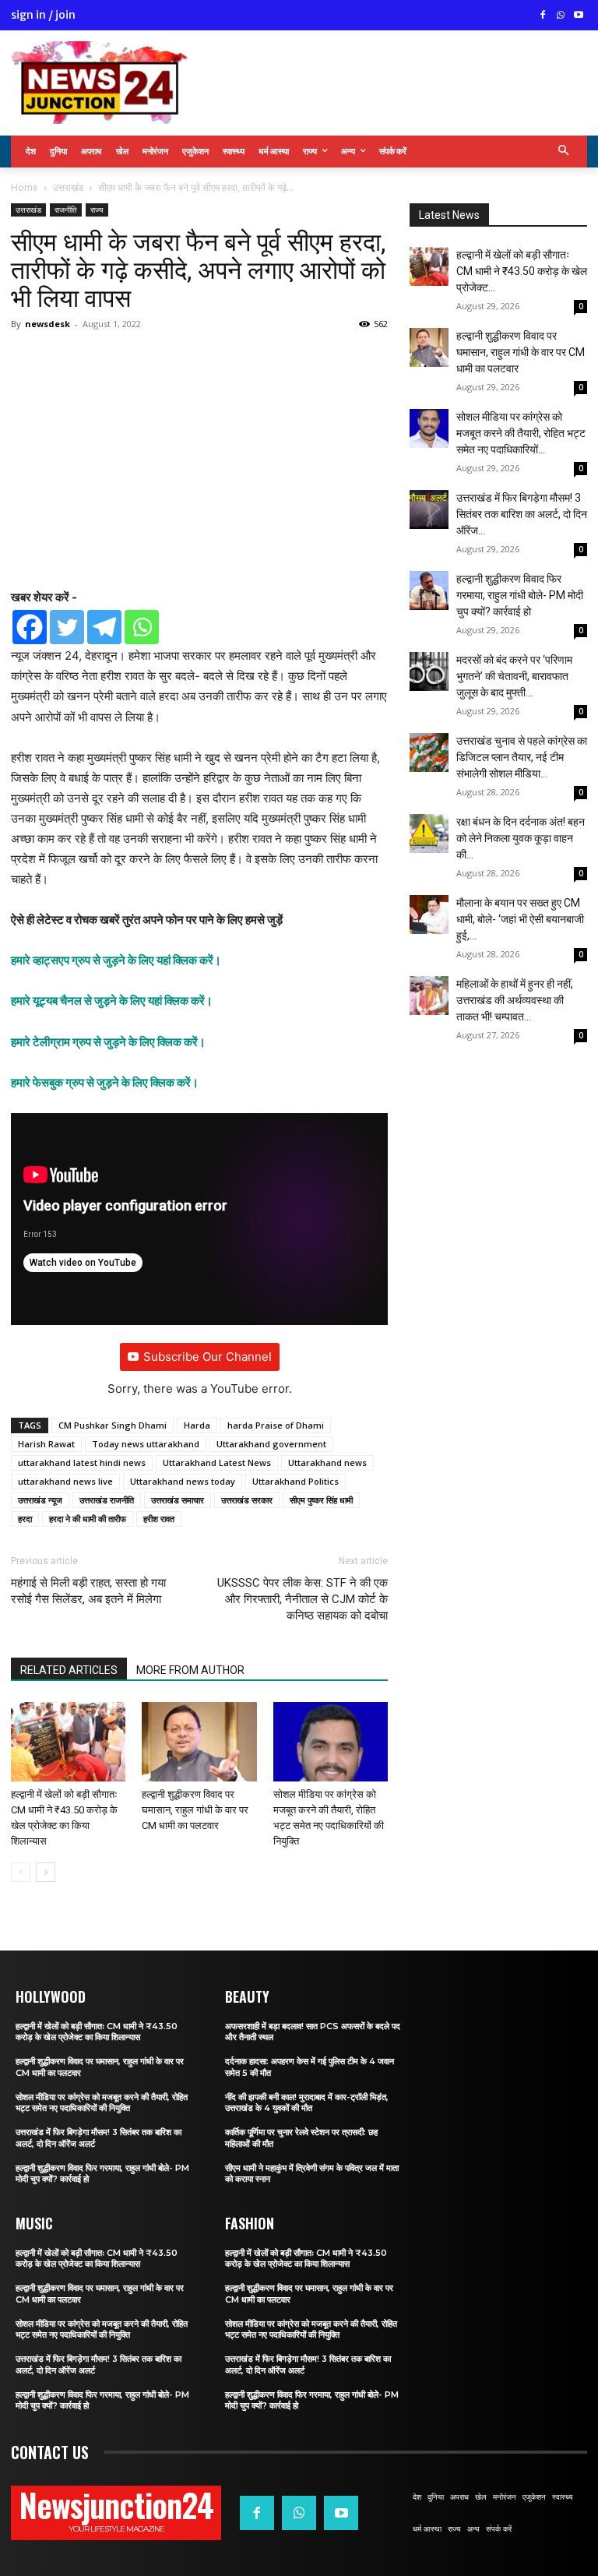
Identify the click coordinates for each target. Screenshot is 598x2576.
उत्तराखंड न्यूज (40, 1500)
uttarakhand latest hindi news (82, 1462)
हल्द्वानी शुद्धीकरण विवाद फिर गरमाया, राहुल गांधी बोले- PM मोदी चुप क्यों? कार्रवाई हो (520, 595)
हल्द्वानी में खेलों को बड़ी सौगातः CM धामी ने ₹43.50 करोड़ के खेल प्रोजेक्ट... (522, 271)
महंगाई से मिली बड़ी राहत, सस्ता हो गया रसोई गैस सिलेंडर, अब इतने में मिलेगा (88, 1591)
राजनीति (66, 210)
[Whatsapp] (142, 627)
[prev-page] (21, 1872)
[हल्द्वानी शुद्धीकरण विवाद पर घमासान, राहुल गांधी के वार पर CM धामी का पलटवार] (199, 1741)
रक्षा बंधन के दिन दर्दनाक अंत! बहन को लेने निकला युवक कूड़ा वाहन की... (521, 838)
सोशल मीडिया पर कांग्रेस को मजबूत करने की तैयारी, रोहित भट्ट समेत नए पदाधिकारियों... (521, 433)
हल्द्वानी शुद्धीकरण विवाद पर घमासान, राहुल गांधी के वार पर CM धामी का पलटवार (195, 1810)
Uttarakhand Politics (295, 1481)
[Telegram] (104, 627)
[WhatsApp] (560, 16)
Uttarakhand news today (183, 1481)
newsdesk (47, 324)
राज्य (97, 210)
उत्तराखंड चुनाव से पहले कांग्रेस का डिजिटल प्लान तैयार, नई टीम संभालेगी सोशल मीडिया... (522, 757)
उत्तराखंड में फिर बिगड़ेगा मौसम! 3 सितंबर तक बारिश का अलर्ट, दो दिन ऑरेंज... (522, 514)
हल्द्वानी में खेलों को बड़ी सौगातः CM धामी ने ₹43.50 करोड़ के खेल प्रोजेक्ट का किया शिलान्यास (97, 2032)
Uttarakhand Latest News (217, 1462)
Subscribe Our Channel (208, 1357)
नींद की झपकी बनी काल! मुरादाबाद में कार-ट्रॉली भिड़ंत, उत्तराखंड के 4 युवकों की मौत (307, 2102)
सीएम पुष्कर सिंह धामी (321, 1500)
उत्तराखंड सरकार (247, 1500)
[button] (564, 152)
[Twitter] (67, 627)
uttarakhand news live (65, 1481)
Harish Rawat (46, 1444)
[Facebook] (543, 16)
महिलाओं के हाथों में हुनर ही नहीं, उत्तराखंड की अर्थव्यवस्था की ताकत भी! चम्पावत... (515, 1000)
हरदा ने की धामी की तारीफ (88, 1519)
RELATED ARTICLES (69, 1670)
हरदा (25, 1519)
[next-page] (46, 1872)
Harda (197, 1425)
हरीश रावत (159, 1519)
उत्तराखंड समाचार (178, 1500)
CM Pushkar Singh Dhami (113, 1425)
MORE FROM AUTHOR (190, 1670)
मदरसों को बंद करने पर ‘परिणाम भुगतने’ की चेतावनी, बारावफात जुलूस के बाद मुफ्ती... (514, 676)
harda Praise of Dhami (276, 1425)
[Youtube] (578, 16)
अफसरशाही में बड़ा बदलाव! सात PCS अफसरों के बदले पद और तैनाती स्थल (313, 2032)
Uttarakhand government (271, 1444)
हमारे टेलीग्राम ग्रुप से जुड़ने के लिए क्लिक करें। (108, 1042)
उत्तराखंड (68, 187)
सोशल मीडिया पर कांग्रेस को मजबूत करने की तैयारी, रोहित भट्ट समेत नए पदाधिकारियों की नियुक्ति (102, 2102)
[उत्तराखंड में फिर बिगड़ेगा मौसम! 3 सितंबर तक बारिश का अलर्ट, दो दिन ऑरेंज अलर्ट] (429, 509)
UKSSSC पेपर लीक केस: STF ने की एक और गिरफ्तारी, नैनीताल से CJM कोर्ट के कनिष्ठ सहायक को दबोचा (303, 1599)
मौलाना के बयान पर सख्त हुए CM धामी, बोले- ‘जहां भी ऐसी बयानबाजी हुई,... (520, 919)
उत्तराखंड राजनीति (107, 1500)
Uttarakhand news (327, 1462)
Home (25, 187)
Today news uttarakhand (146, 1444)
